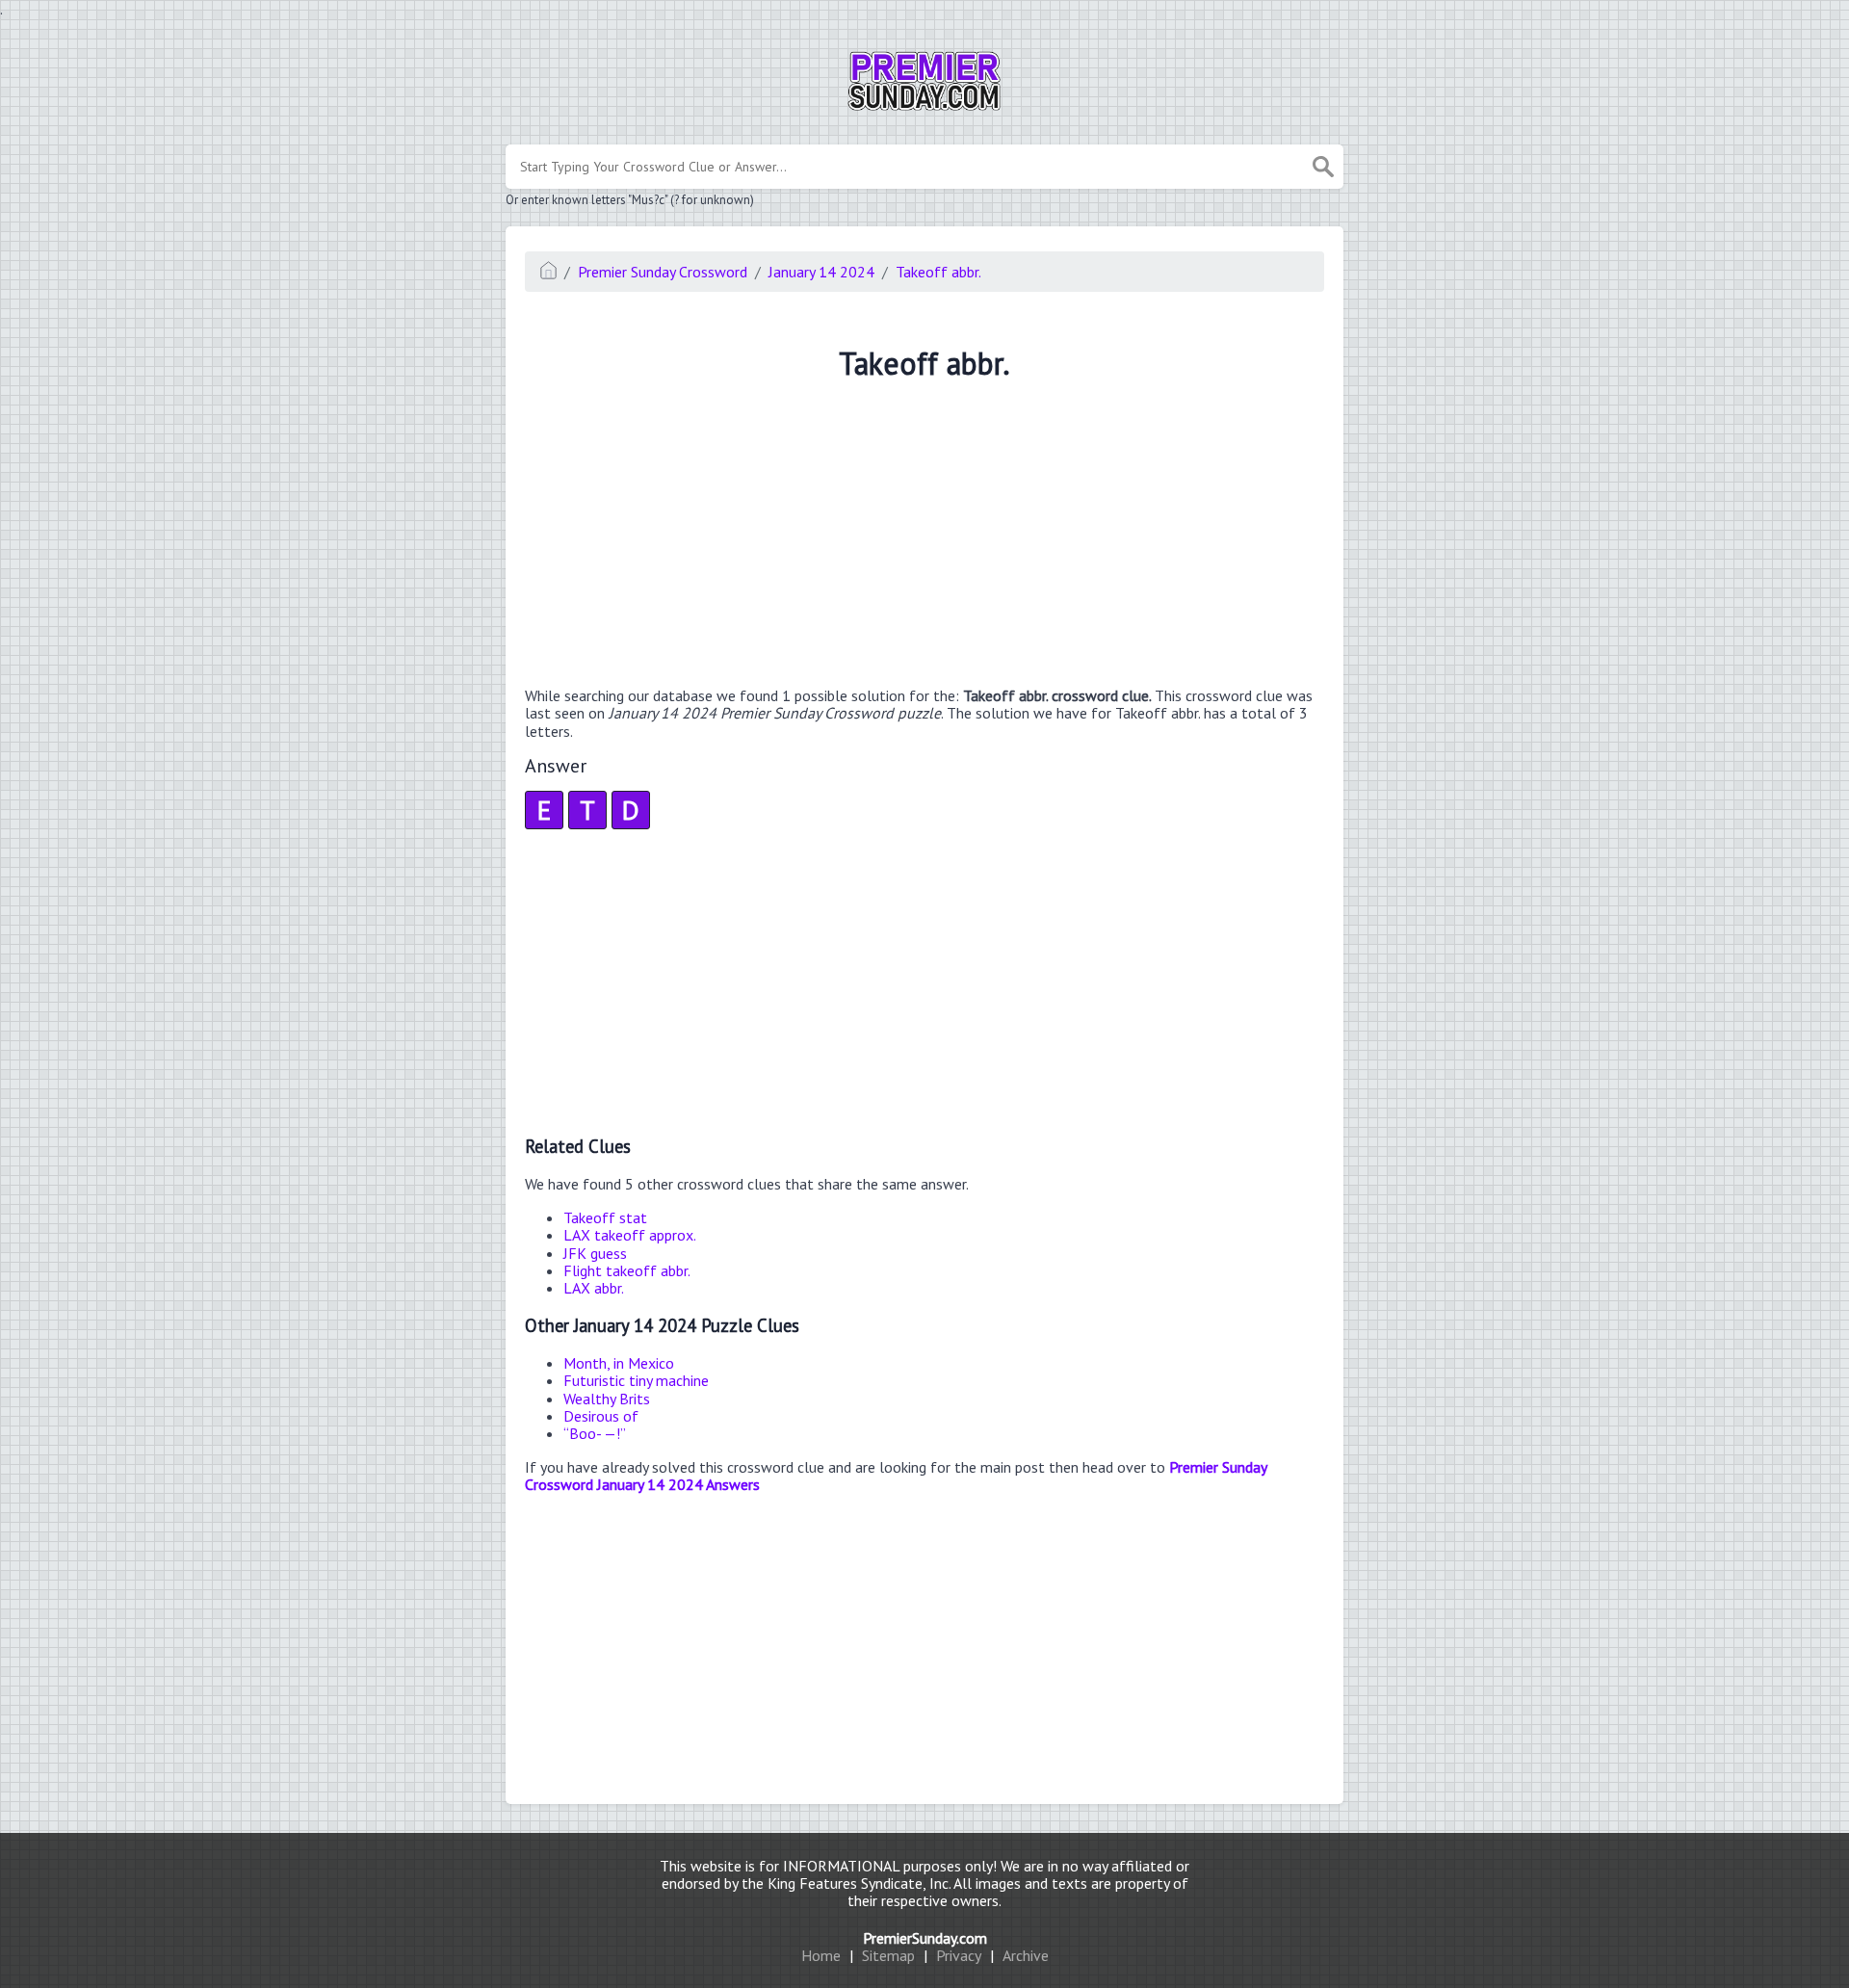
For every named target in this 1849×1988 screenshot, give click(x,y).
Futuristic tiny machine (636, 1380)
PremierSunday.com (925, 1938)
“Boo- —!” (595, 1433)
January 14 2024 (821, 272)
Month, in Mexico (619, 1363)
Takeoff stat (605, 1217)
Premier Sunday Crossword (663, 272)
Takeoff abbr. (938, 272)
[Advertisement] (924, 536)
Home (821, 1955)
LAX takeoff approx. (630, 1235)
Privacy (959, 1955)
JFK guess (595, 1253)
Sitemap (888, 1955)
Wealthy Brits (607, 1399)
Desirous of (601, 1416)
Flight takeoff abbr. (627, 1270)
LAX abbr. (594, 1288)
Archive (1026, 1955)
